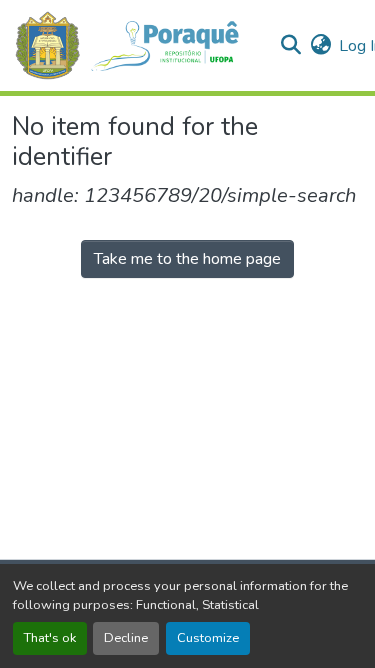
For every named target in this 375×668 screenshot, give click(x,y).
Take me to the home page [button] (187, 259)
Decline (126, 638)
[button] (137, 45)
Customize (208, 638)
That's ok (50, 638)
